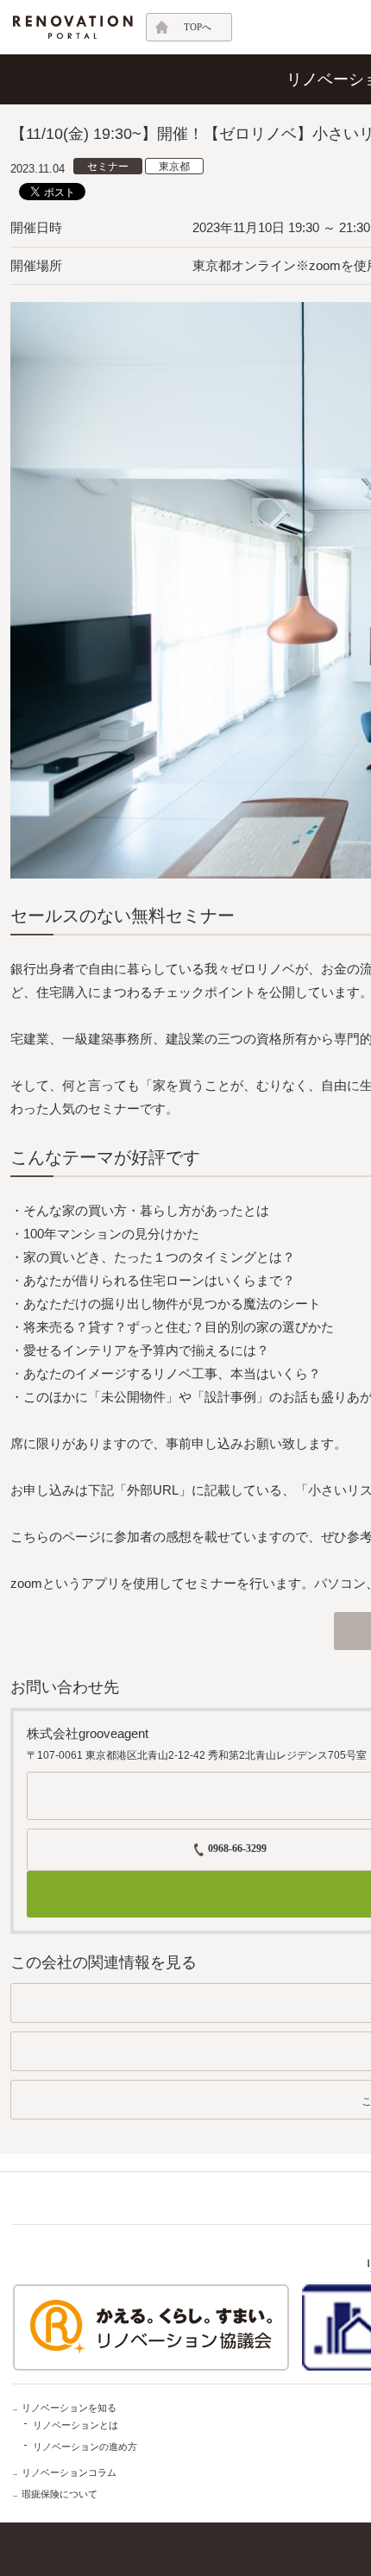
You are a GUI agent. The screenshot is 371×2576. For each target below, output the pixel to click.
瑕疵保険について (60, 2494)
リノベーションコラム (69, 2472)
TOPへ (198, 27)
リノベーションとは (75, 2425)
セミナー (108, 167)
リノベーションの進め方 (85, 2447)
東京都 (174, 167)
